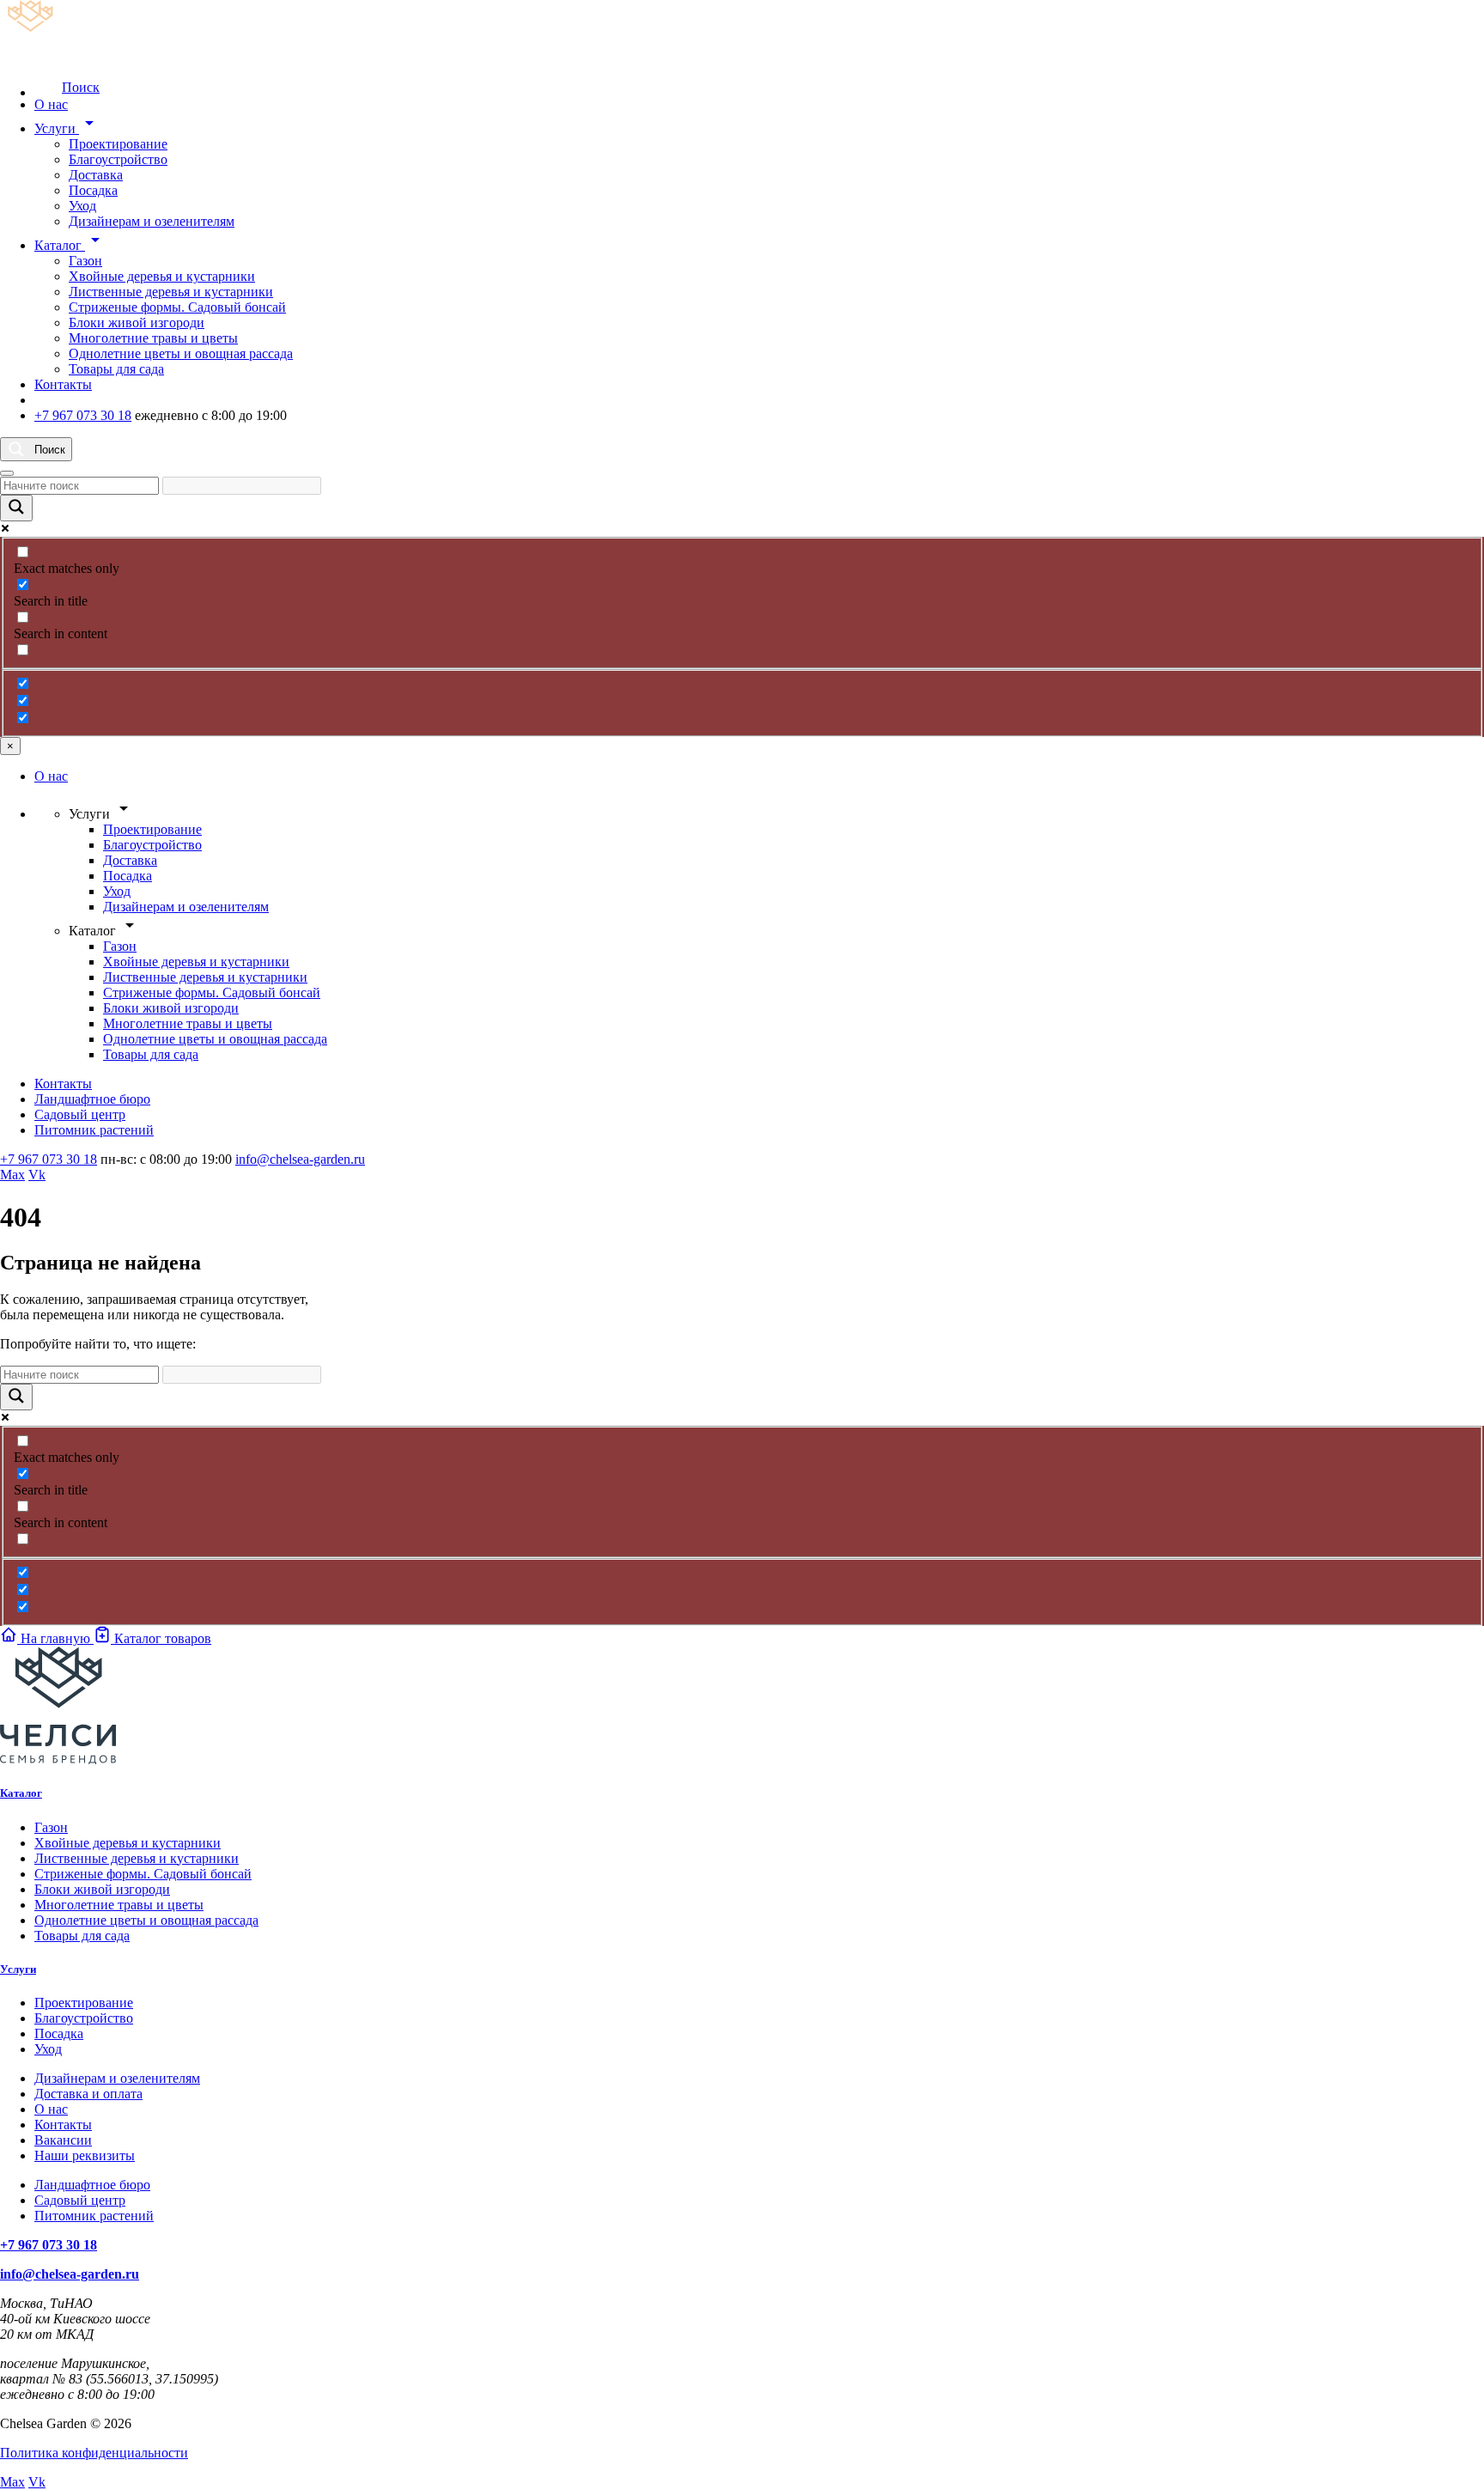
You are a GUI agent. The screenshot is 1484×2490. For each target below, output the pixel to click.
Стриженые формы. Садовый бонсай (177, 307)
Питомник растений (94, 1130)
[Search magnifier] (16, 508)
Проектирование (118, 144)
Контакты (63, 384)
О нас (51, 104)
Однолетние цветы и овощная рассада (181, 353)
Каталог (70, 245)
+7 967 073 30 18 (83, 415)
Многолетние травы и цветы (153, 338)
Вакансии (63, 2140)
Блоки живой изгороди (137, 323)
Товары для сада (116, 369)
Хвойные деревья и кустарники (162, 276)
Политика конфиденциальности (94, 2453)
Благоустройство (118, 159)
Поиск (81, 87)
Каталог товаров (161, 1638)
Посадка (93, 190)
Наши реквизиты (85, 2155)
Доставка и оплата (88, 2094)
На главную (55, 1638)
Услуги (67, 128)
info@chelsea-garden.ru (300, 1159)
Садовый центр (80, 1114)
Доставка (96, 175)
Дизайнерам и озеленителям (152, 221)
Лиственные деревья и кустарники (171, 292)
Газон (85, 261)
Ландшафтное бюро (92, 1099)
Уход (82, 206)
